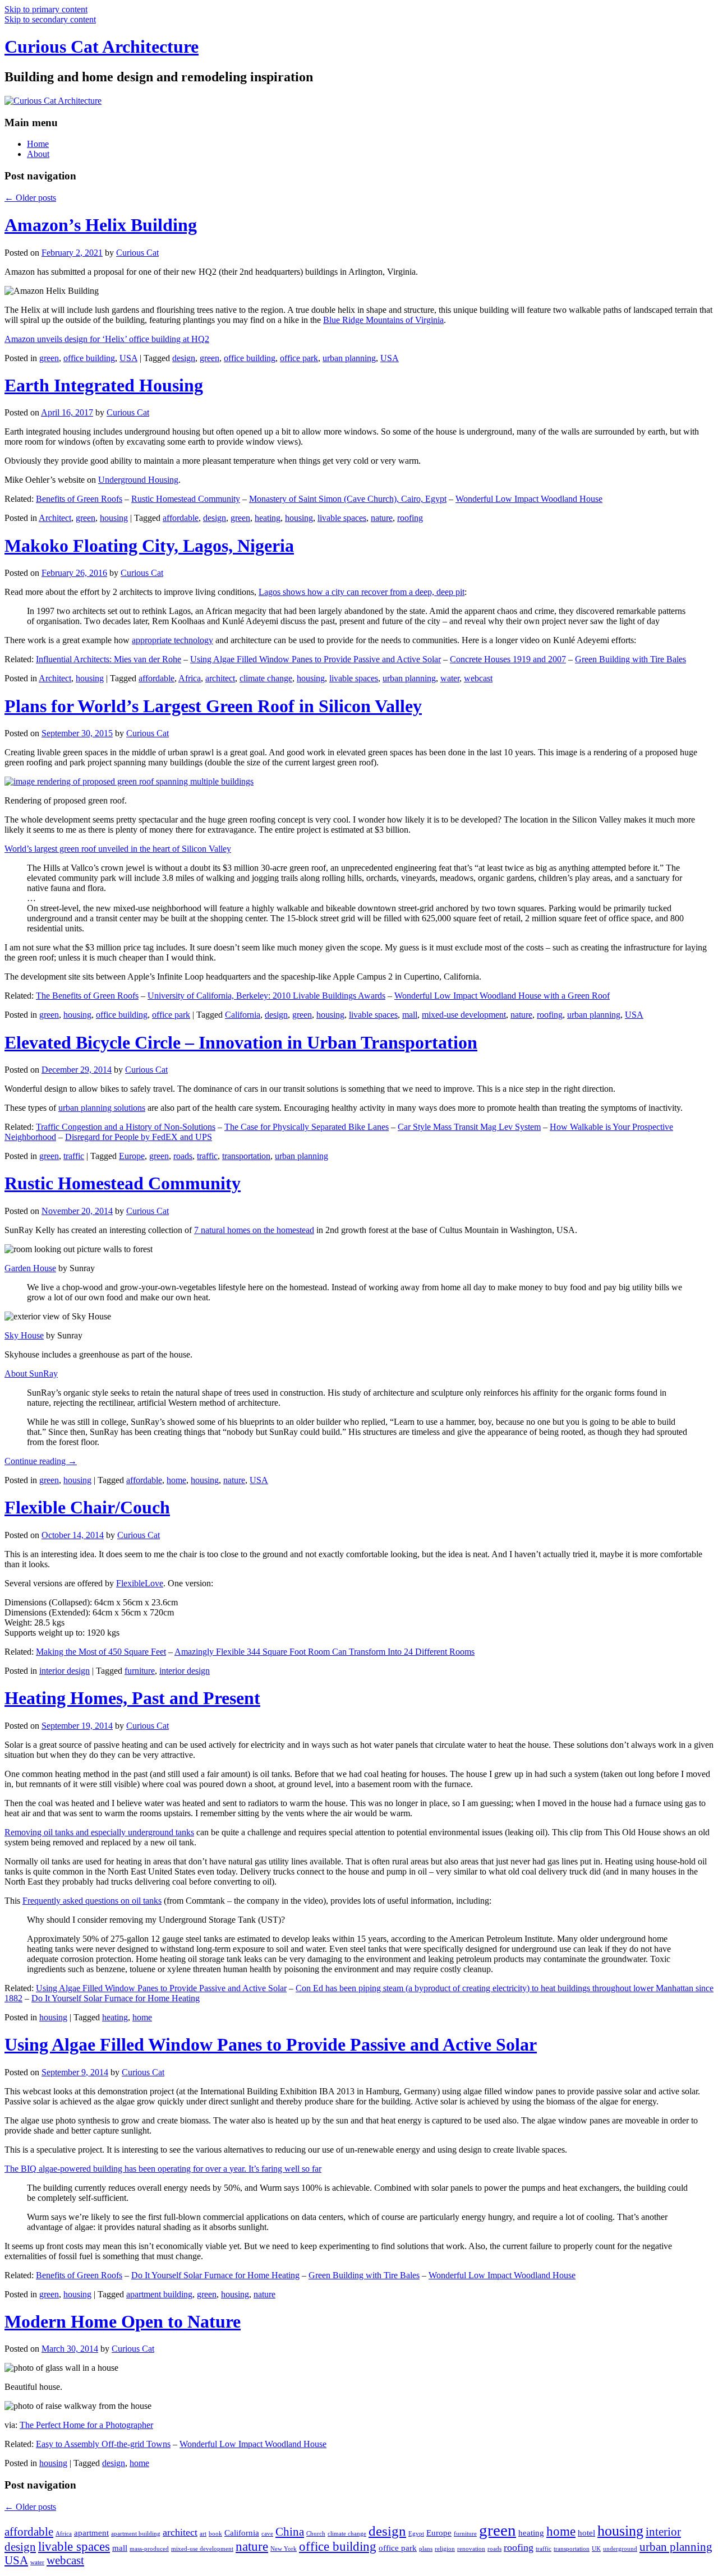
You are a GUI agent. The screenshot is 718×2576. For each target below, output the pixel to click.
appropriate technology (172, 640)
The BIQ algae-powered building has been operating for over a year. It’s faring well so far (163, 2169)
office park (299, 358)
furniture (140, 1671)
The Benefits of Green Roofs (87, 996)
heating (268, 518)
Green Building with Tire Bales (630, 659)
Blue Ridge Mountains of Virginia (383, 320)
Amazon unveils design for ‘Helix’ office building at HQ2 (107, 339)
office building (89, 358)
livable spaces (342, 518)
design (184, 358)
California (243, 1015)
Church (316, 2534)
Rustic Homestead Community (186, 499)
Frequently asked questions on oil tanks (92, 1901)
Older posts (30, 198)
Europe (132, 1156)
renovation (471, 2549)
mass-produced (149, 2549)
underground (620, 2549)
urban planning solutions (102, 1108)
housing (114, 518)
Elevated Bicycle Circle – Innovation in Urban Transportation (241, 1042)
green (49, 358)
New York (284, 2549)
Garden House (30, 1268)
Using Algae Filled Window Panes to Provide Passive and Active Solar (316, 659)
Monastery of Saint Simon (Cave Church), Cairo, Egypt (348, 499)
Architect (55, 518)
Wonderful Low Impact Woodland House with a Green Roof (502, 996)
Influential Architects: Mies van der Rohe (109, 659)
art (203, 2534)
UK (596, 2549)
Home (38, 144)
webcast (478, 678)
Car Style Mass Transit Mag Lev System (469, 1127)
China (290, 2532)
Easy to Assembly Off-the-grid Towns (103, 2444)
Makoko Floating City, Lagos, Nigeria (149, 546)
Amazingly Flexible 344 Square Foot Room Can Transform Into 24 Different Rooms (325, 1652)
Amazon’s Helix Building (101, 225)
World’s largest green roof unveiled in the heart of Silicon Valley (118, 849)
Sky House (24, 1335)
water (450, 678)
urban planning (349, 358)
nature (382, 518)
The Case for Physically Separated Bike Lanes (307, 1127)
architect (220, 678)
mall (410, 1015)
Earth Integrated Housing (104, 385)
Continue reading (41, 1461)
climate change (266, 678)
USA (128, 358)
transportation (246, 1156)
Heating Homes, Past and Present (132, 1698)
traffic (74, 1156)
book (215, 2534)
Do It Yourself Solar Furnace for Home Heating (116, 1998)
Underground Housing (138, 480)
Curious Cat (137, 253)
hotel (586, 2533)
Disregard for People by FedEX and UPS (139, 1137)
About (38, 154)
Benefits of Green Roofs (79, 499)
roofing (410, 518)
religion (445, 2549)
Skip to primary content (46, 9)
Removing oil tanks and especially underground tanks (99, 1832)
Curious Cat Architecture (102, 47)
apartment (91, 2533)
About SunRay (31, 1374)
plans (426, 2549)
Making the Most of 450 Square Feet (101, 1652)
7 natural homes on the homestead (254, 1230)
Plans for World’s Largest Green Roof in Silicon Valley (213, 706)
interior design (65, 1671)
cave (267, 2534)
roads (183, 1156)
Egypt (416, 2534)
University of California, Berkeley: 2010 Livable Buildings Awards (266, 996)
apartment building (159, 2294)
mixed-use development (464, 1015)
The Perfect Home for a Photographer (86, 2425)
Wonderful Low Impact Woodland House (529, 499)
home (176, 1480)
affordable (181, 518)
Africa (190, 678)
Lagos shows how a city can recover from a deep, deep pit (362, 592)
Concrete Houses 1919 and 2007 (508, 659)
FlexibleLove (140, 1583)
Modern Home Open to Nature (123, 2321)
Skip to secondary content (50, 19)
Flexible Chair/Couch (87, 1507)
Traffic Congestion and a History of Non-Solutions (126, 1127)
